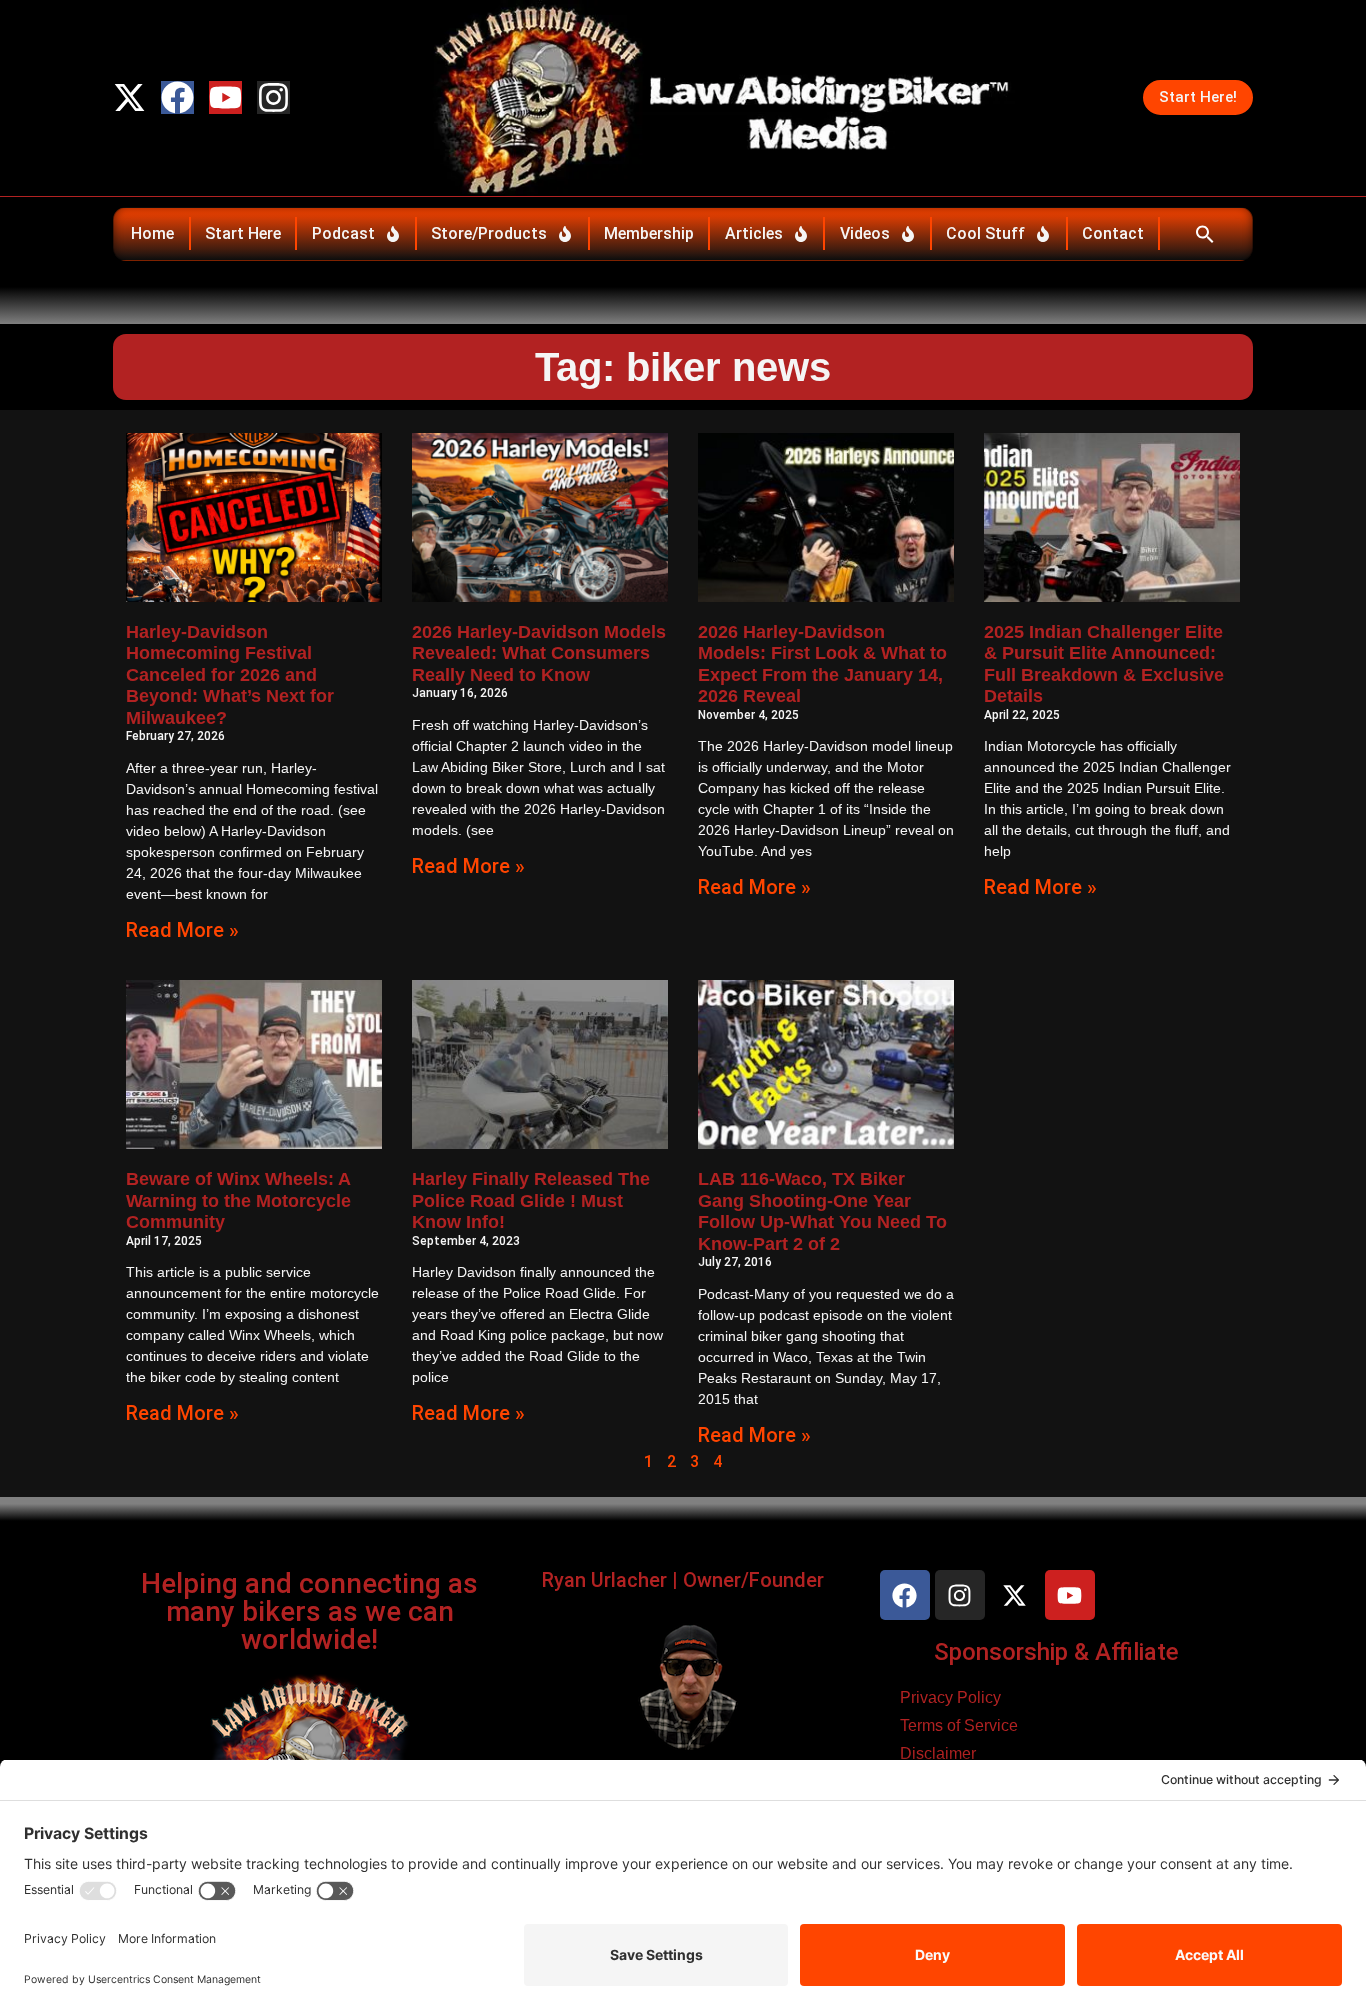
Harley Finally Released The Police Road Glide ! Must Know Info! (531, 1200)
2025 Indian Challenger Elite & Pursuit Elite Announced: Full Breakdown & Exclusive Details (1104, 664)
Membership (649, 233)
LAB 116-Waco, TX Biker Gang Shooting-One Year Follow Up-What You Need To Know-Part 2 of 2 (822, 1211)
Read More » (182, 930)
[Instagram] (273, 97)
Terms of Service (959, 1725)
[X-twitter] (129, 97)
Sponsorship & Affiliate (1056, 1652)
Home (152, 233)
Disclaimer (938, 1753)
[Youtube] (225, 97)
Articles (754, 233)
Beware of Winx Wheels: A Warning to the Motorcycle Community (238, 1200)
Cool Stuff (985, 233)
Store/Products (489, 233)
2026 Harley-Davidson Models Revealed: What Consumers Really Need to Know (539, 653)
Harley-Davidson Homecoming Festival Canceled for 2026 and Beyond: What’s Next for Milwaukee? (230, 675)
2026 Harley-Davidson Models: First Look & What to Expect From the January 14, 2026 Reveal (822, 664)
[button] (1204, 234)
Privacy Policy (950, 1697)
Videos (865, 233)
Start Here (243, 233)
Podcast (343, 233)
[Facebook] (177, 97)
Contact (1113, 233)
